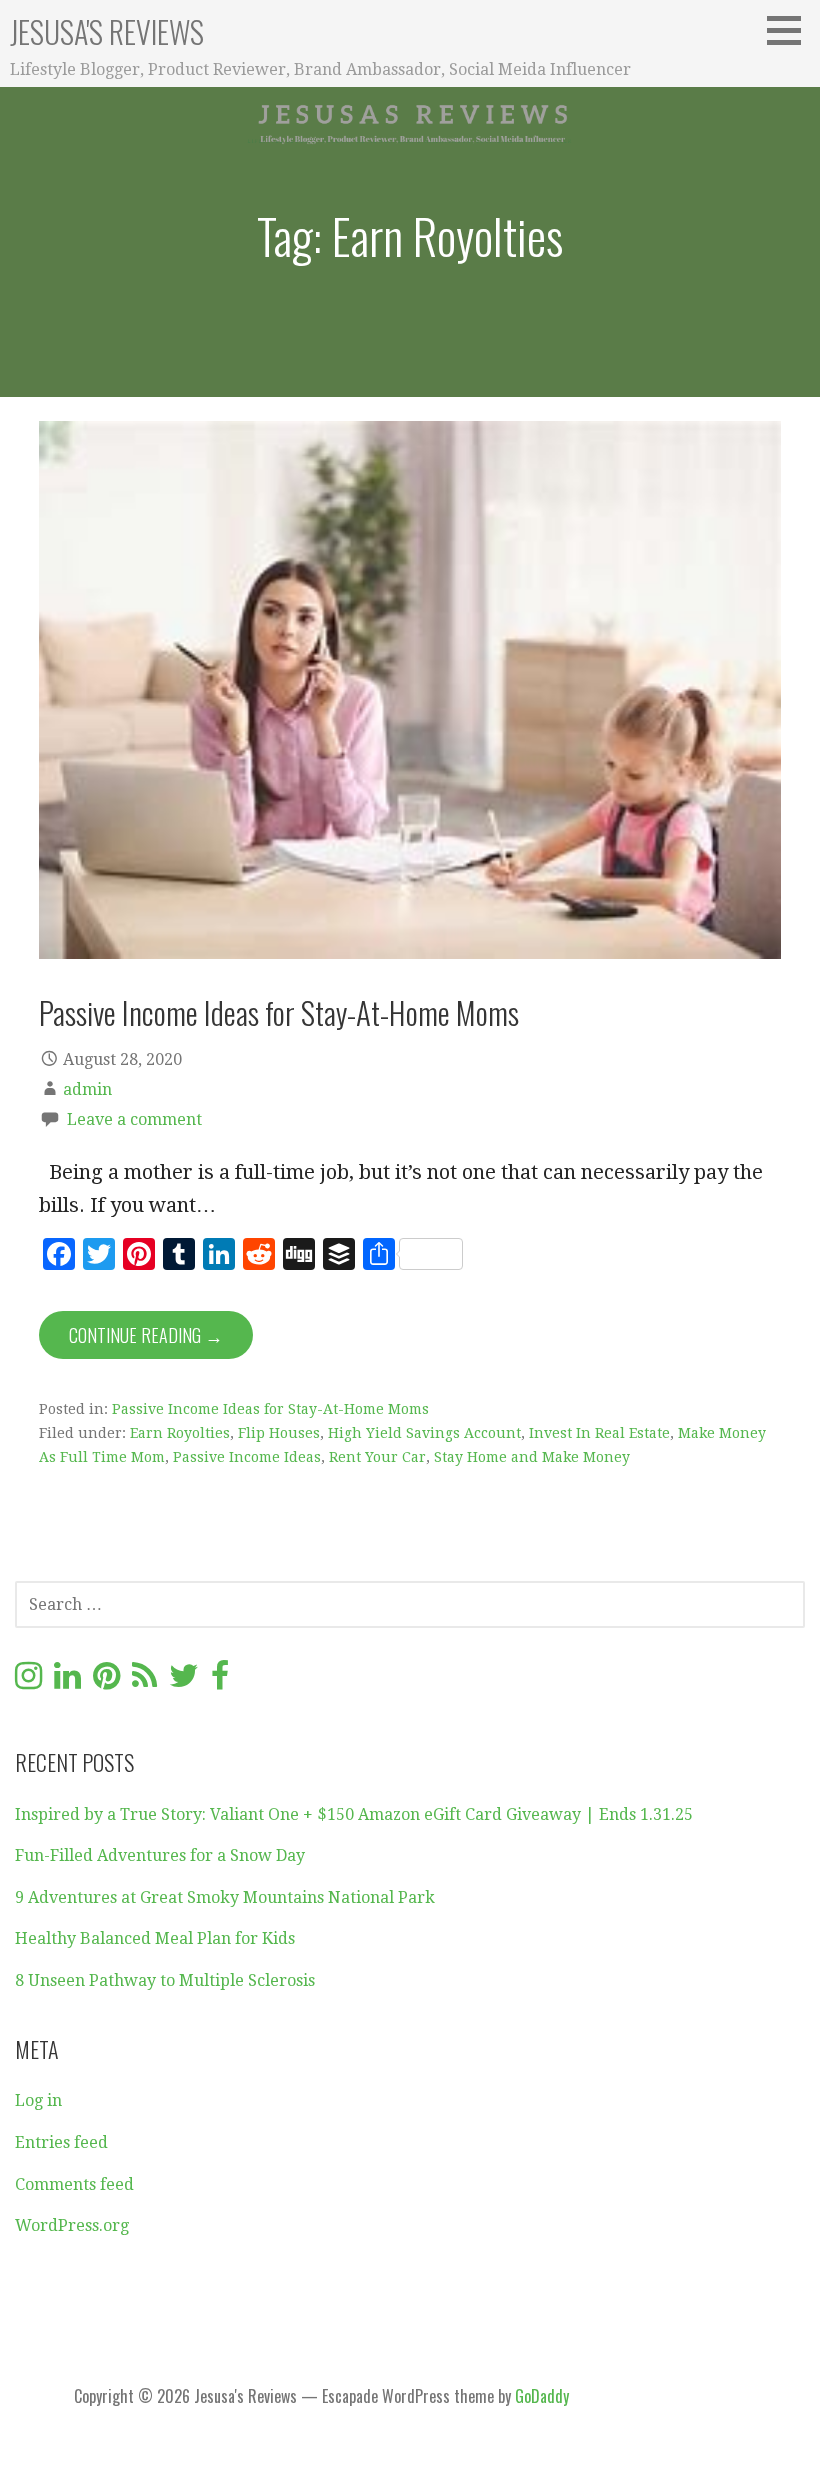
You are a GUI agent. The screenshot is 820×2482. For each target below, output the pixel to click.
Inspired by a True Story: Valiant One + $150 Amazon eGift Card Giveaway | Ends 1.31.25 (354, 1814)
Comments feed (74, 2184)
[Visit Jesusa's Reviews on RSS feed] (144, 1681)
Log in (38, 2100)
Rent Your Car (377, 1457)
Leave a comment (134, 1119)
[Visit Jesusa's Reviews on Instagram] (28, 1681)
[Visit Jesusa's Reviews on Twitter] (184, 1681)
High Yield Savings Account (424, 1433)
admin (87, 1089)
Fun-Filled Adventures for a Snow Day (160, 1855)
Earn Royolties (180, 1433)
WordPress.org (72, 2225)
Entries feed (61, 2142)
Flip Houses (279, 1433)
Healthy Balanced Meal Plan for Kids (155, 1938)
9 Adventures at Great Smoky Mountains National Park (225, 1897)
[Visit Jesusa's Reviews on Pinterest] (106, 1681)
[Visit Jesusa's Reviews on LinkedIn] (67, 1681)
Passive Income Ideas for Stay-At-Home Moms (279, 1012)
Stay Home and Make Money (532, 1457)
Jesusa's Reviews (107, 31)
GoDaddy (542, 2396)
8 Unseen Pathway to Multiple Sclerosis (165, 1980)
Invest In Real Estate (599, 1433)
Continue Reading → (146, 1335)
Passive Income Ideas (247, 1457)
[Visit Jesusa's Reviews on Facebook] (220, 1681)
